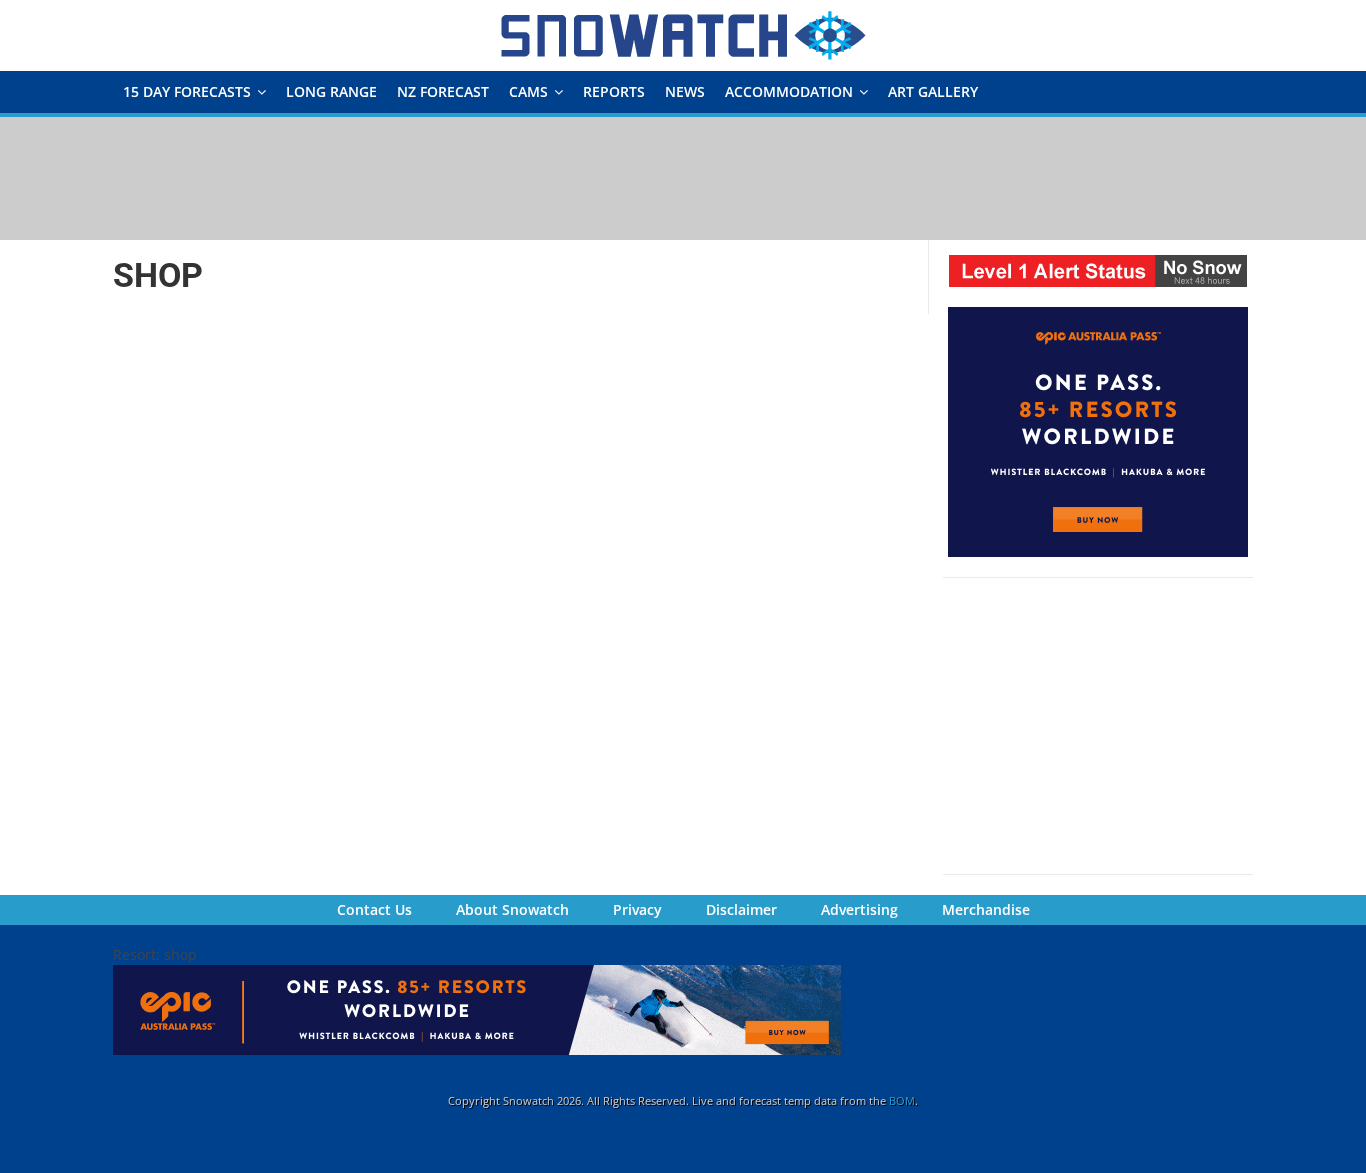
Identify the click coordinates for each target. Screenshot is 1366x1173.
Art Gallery (933, 91)
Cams (528, 91)
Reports (614, 91)
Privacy (637, 909)
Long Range (331, 91)
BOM (902, 1100)
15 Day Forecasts (187, 91)
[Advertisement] (683, 177)
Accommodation (789, 91)
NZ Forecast (443, 91)
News (685, 91)
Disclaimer (741, 909)
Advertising (859, 909)
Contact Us (374, 909)
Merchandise (986, 909)
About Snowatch (512, 909)
